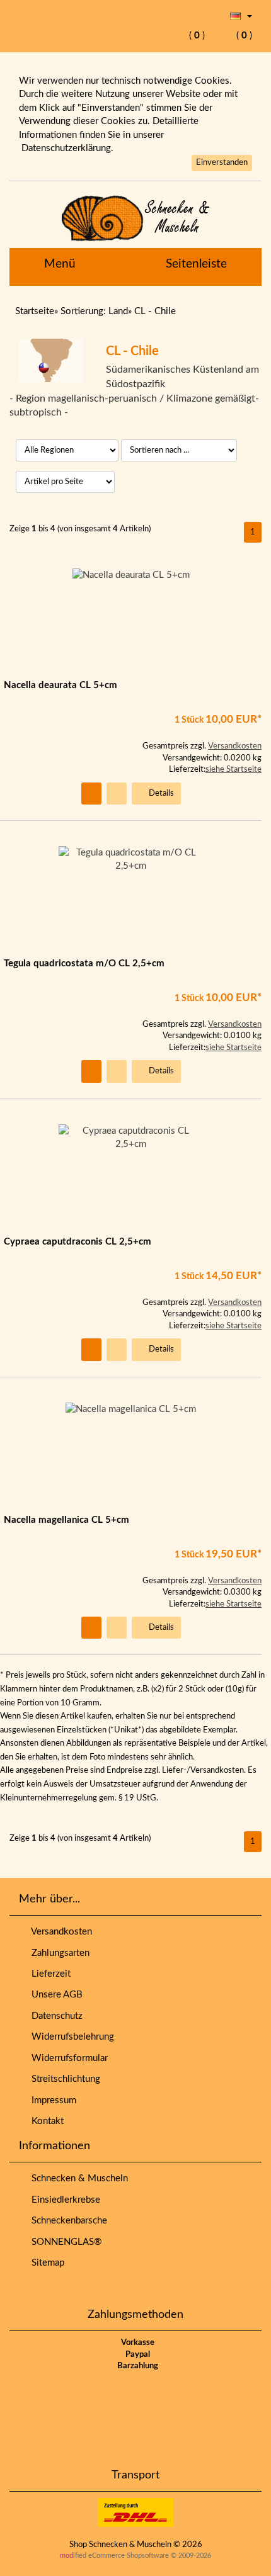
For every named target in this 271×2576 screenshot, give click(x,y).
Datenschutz (55, 2016)
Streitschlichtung (63, 2079)
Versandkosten (235, 746)
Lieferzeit (49, 1974)
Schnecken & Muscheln (77, 2178)
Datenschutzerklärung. (67, 148)
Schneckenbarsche (67, 2221)
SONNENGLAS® (64, 2242)
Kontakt (45, 2121)
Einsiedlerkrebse (63, 2200)
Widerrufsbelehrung (70, 2037)
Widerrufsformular (67, 2058)
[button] (241, 16)
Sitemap (45, 2263)
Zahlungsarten (58, 1953)
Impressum (51, 2100)
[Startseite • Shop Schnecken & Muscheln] (135, 218)
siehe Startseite (234, 770)
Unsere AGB (55, 1995)
